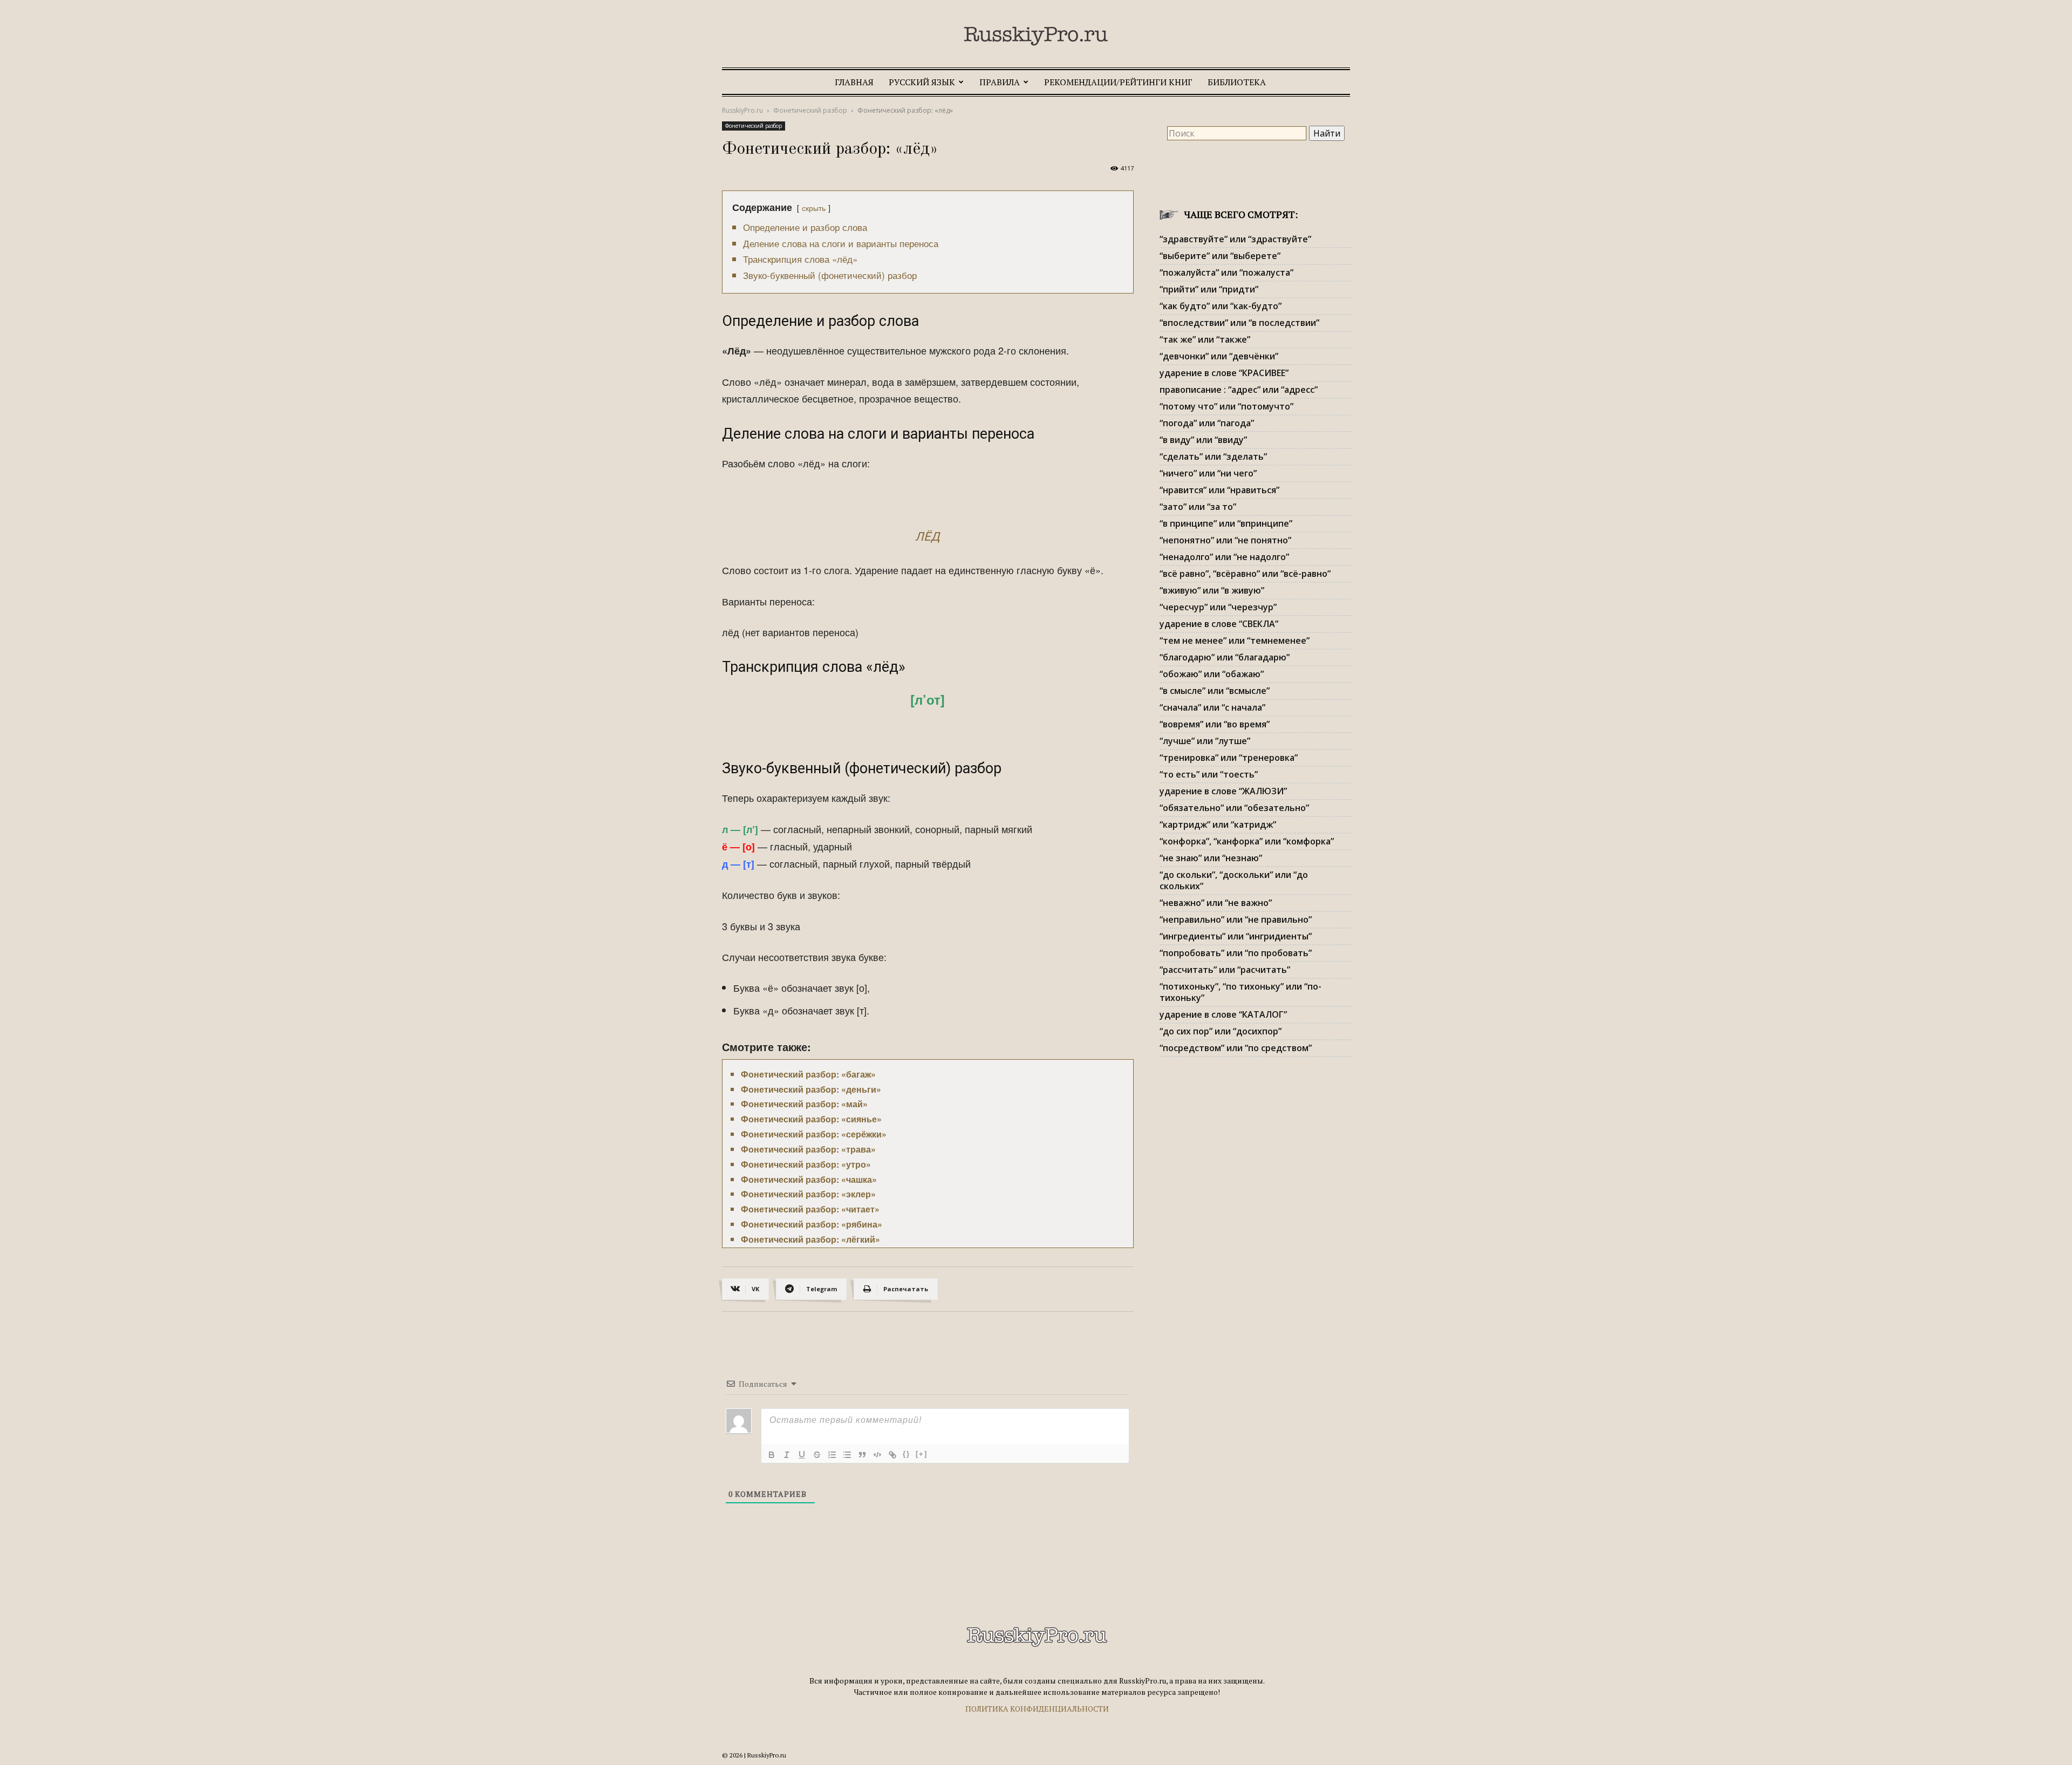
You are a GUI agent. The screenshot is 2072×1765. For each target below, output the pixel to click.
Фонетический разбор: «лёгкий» (810, 1239)
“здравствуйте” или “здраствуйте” (1235, 239)
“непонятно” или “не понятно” (1225, 540)
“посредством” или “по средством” (1236, 1048)
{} (906, 1454)
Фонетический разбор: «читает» (810, 1209)
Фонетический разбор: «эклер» (808, 1194)
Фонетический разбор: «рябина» (812, 1224)
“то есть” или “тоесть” (1209, 774)
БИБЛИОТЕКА (1237, 82)
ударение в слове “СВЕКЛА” (1219, 624)
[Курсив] (787, 1455)
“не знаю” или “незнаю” (1211, 858)
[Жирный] (772, 1455)
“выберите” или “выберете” (1220, 256)
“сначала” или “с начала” (1212, 707)
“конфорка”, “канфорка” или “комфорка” (1247, 841)
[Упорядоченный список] (832, 1455)
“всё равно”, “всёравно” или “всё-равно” (1245, 574)
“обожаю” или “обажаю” (1212, 674)
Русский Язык (922, 82)
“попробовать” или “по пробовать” (1236, 953)
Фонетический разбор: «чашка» (809, 1179)
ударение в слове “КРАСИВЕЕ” (1224, 373)
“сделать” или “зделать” (1213, 456)
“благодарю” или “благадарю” (1225, 657)
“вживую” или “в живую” (1212, 590)
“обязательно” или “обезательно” (1234, 808)
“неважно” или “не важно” (1216, 903)
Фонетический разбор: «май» (804, 1104)
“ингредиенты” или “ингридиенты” (1236, 936)
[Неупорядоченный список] (847, 1455)
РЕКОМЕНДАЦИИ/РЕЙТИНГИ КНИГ (1118, 82)
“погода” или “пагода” (1207, 423)
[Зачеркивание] (817, 1455)
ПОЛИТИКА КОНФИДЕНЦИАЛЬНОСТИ (1037, 1709)
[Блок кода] (877, 1455)
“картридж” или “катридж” (1218, 824)
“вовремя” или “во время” (1215, 724)
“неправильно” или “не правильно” (1236, 919)
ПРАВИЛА (1000, 82)
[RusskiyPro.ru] (1036, 36)
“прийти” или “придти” (1209, 289)
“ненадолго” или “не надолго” (1224, 557)
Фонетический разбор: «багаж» (808, 1074)
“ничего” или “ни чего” (1208, 473)
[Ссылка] (892, 1455)
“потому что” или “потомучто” (1226, 406)
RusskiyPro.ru (742, 110)
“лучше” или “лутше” (1205, 741)
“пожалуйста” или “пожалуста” (1226, 272)
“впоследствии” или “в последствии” (1239, 323)
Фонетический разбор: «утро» (806, 1164)
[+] (922, 1454)
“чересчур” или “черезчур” (1218, 607)
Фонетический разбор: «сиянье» (811, 1119)
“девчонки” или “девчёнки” (1219, 356)
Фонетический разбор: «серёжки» (814, 1134)
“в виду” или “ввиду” (1203, 440)
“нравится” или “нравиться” (1219, 490)
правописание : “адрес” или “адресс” (1239, 390)
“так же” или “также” (1205, 339)
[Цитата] (862, 1455)
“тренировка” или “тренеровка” (1229, 758)
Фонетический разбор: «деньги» (811, 1089)
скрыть (814, 207)
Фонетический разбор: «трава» (808, 1149)
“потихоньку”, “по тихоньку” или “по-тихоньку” (1241, 992)
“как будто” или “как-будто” (1221, 306)
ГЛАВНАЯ (854, 82)
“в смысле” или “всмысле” (1215, 691)
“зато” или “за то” (1198, 507)
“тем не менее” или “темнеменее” (1235, 640)
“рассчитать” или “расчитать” (1225, 970)
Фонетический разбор (810, 110)
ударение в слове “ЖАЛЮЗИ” (1223, 791)
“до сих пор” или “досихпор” (1221, 1031)
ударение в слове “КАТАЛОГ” (1223, 1014)
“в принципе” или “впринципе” (1226, 523)
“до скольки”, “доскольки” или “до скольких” (1234, 880)
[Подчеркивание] (802, 1455)
